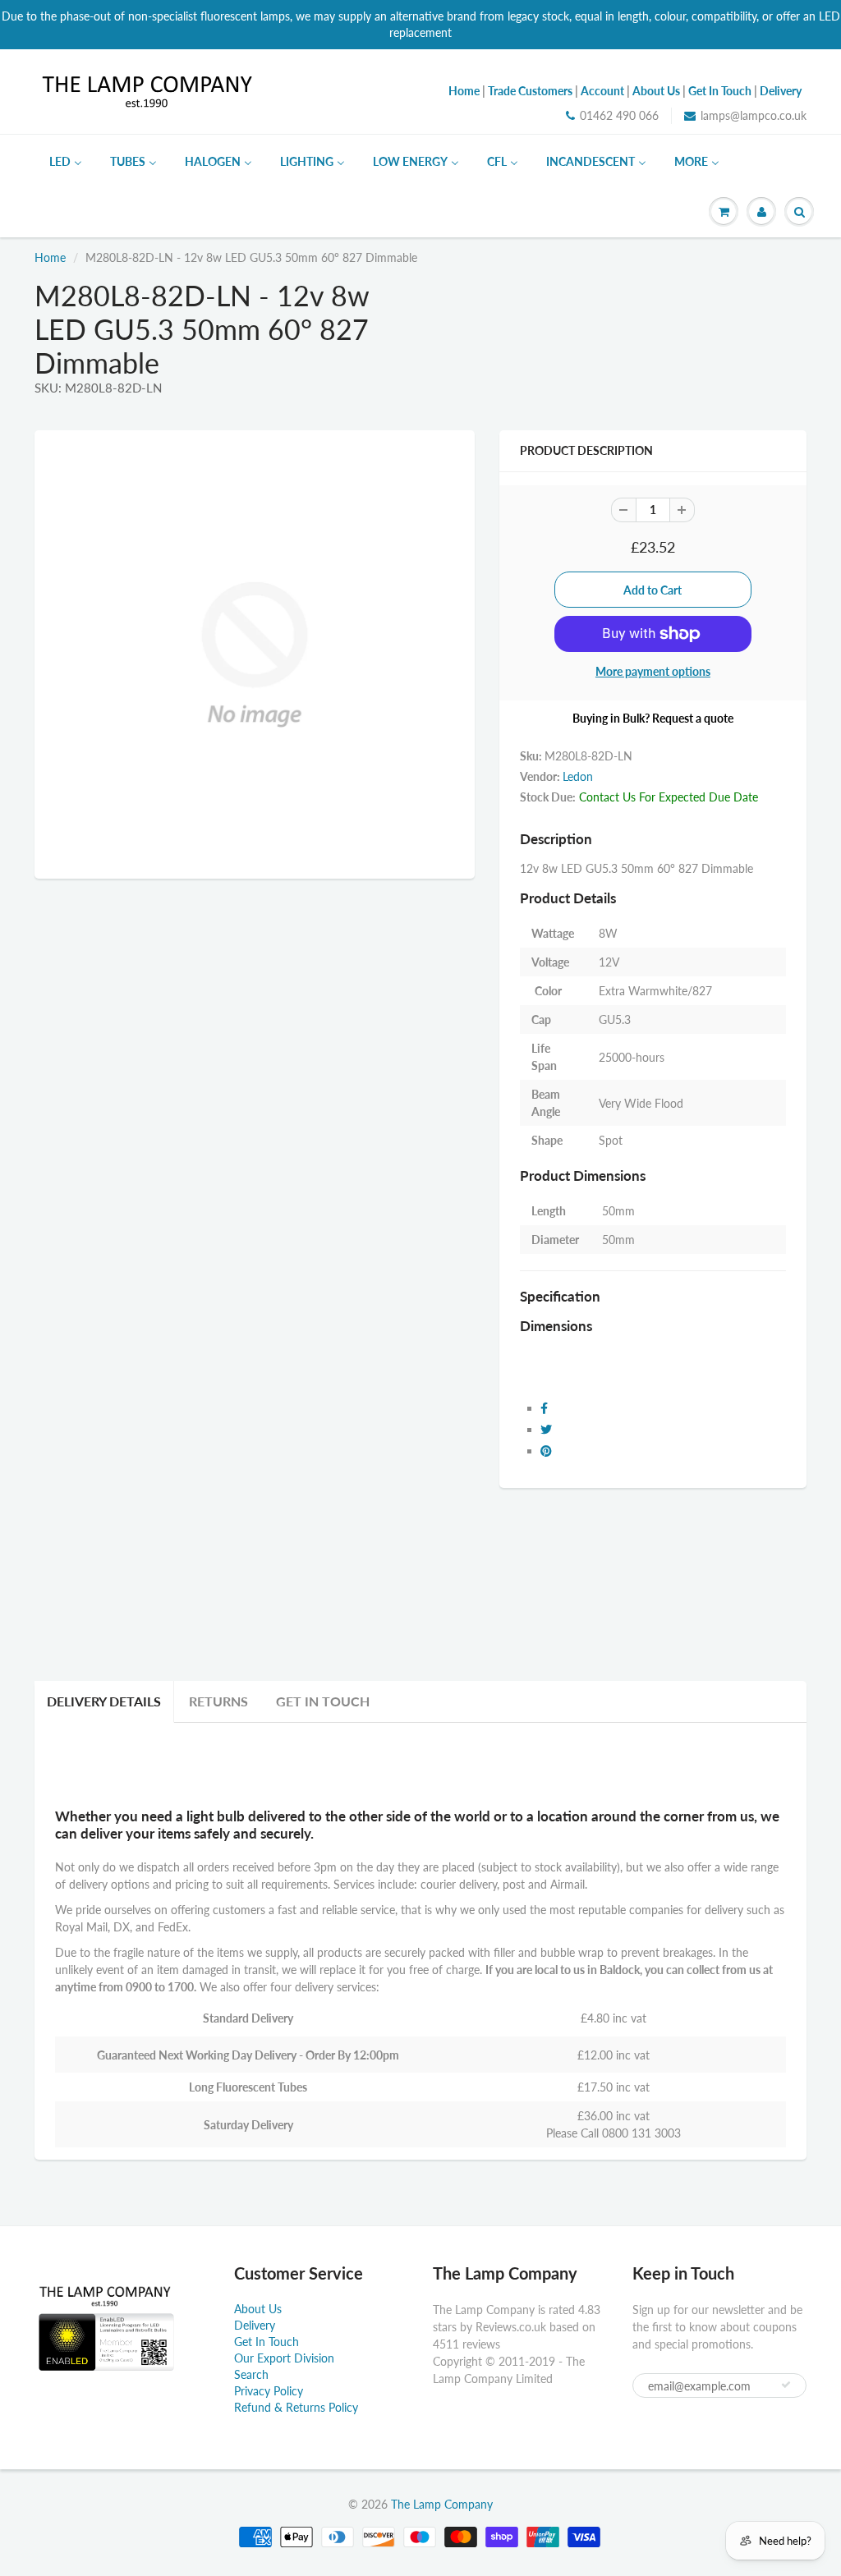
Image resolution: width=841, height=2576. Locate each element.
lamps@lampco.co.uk (754, 115)
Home (50, 257)
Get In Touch (323, 1701)
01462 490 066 (619, 115)
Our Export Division (284, 2358)
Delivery (255, 2325)
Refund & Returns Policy (296, 2407)
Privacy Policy (269, 2391)
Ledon (578, 776)
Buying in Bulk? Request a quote (653, 718)
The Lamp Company (442, 2504)
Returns (218, 1701)
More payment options (653, 671)
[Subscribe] (786, 2385)
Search (251, 2374)
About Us (258, 2309)
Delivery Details (104, 1701)
